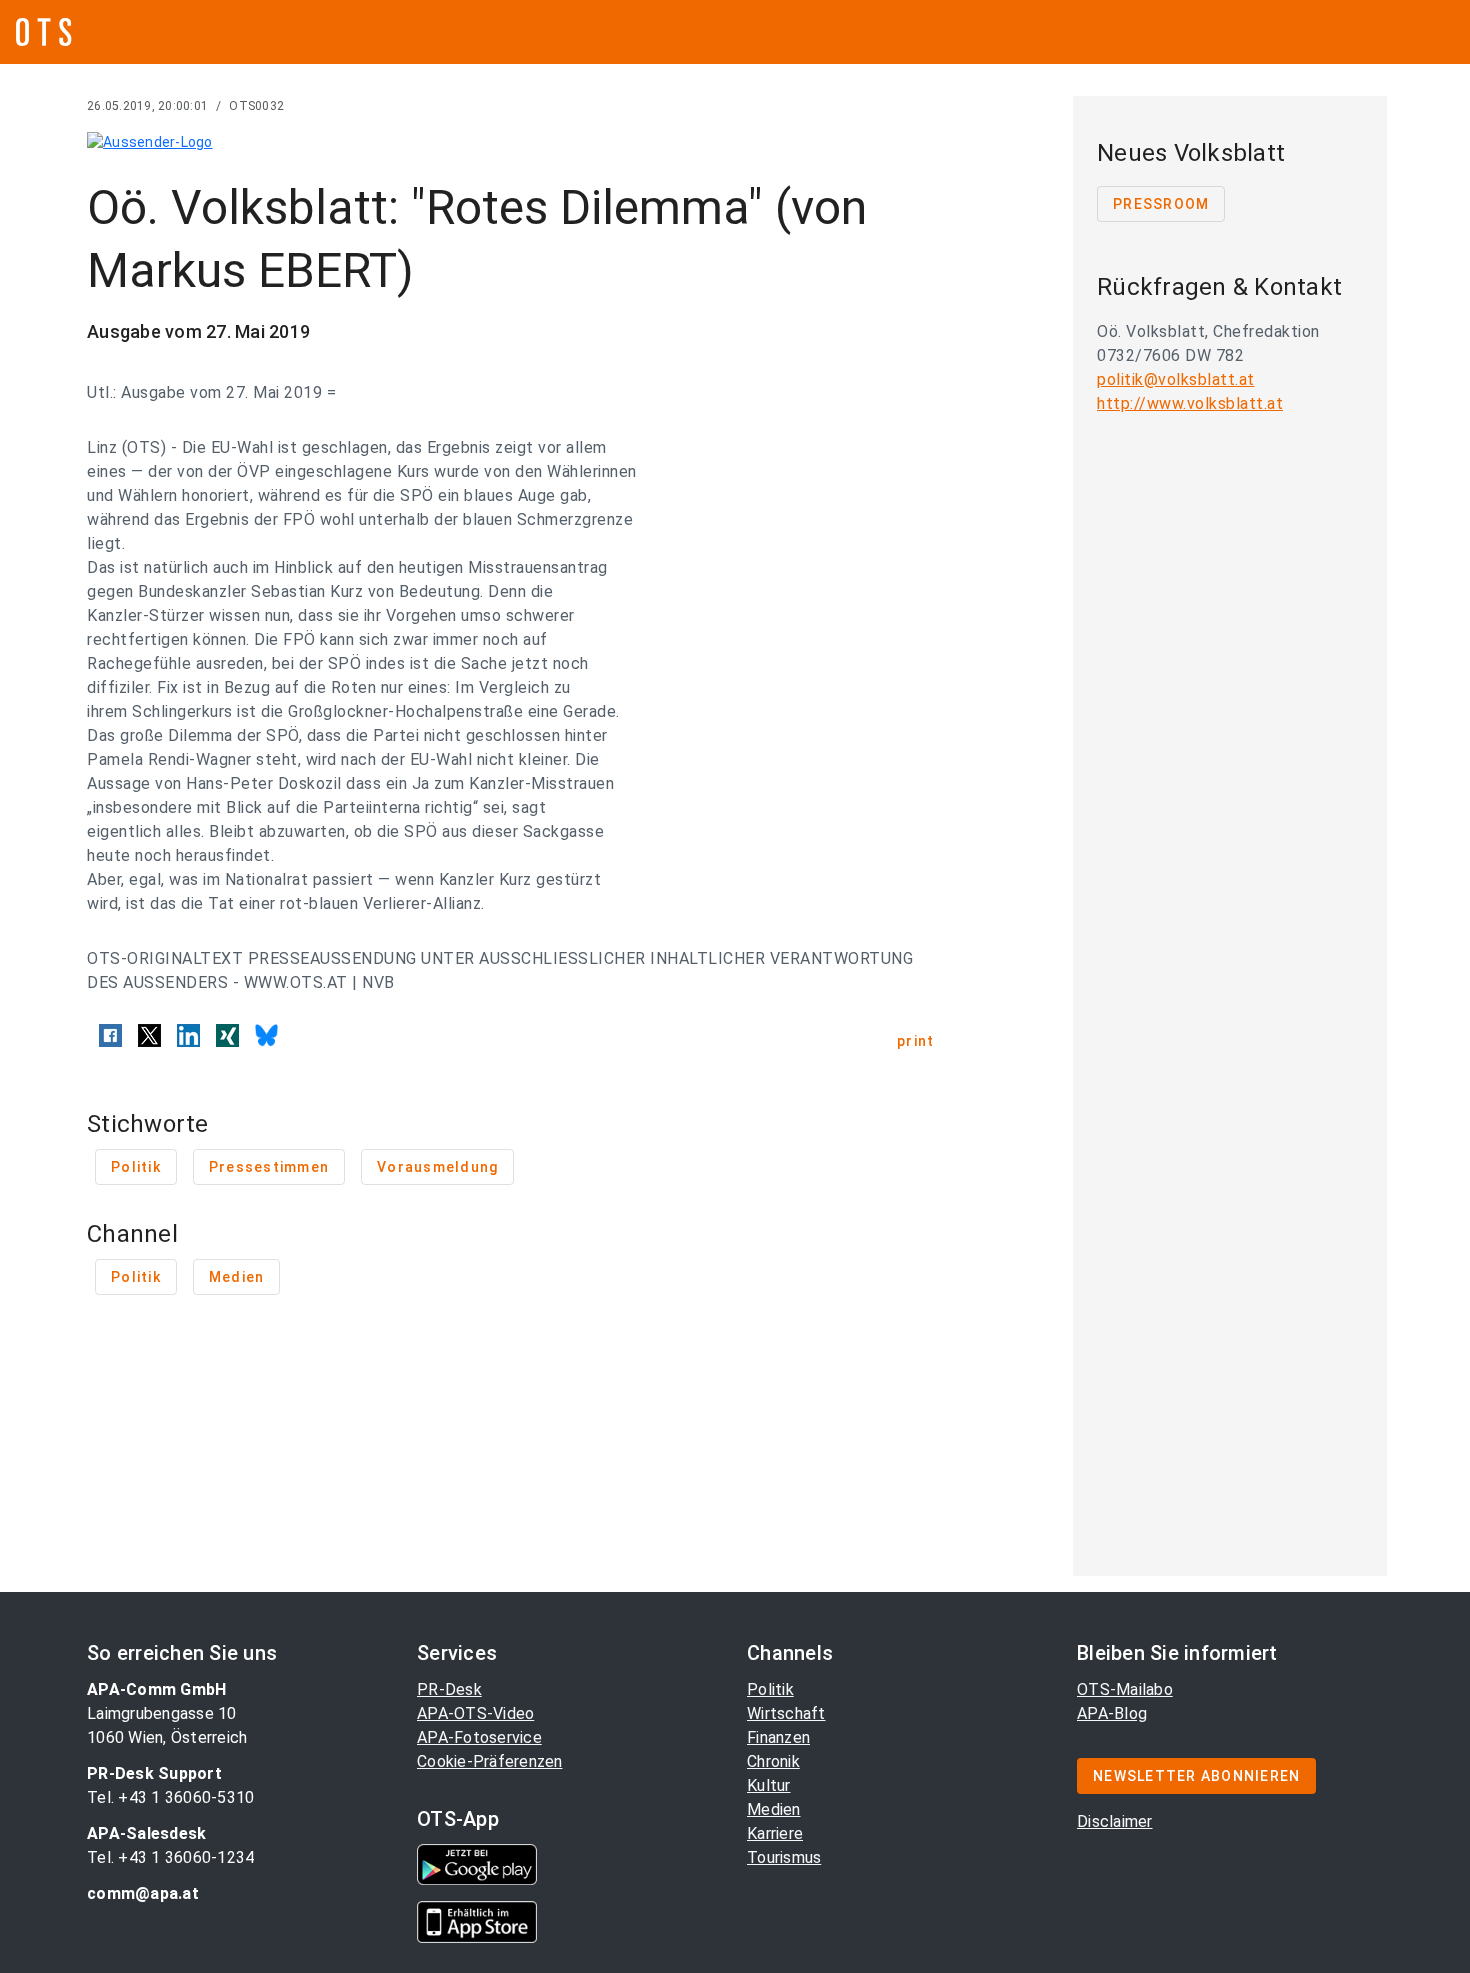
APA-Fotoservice (479, 1737)
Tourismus (784, 1857)
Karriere (775, 1833)
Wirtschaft (786, 1713)
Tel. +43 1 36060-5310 (170, 1797)
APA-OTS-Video (475, 1713)
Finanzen (778, 1737)
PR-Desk (449, 1689)
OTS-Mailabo (1125, 1689)
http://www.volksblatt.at (1190, 403)
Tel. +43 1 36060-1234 (170, 1857)
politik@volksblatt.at (1176, 379)
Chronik (773, 1761)
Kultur (769, 1785)
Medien (774, 1809)
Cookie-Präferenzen (490, 1761)
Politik (770, 1689)
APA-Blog (1112, 1713)
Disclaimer (1115, 1821)
